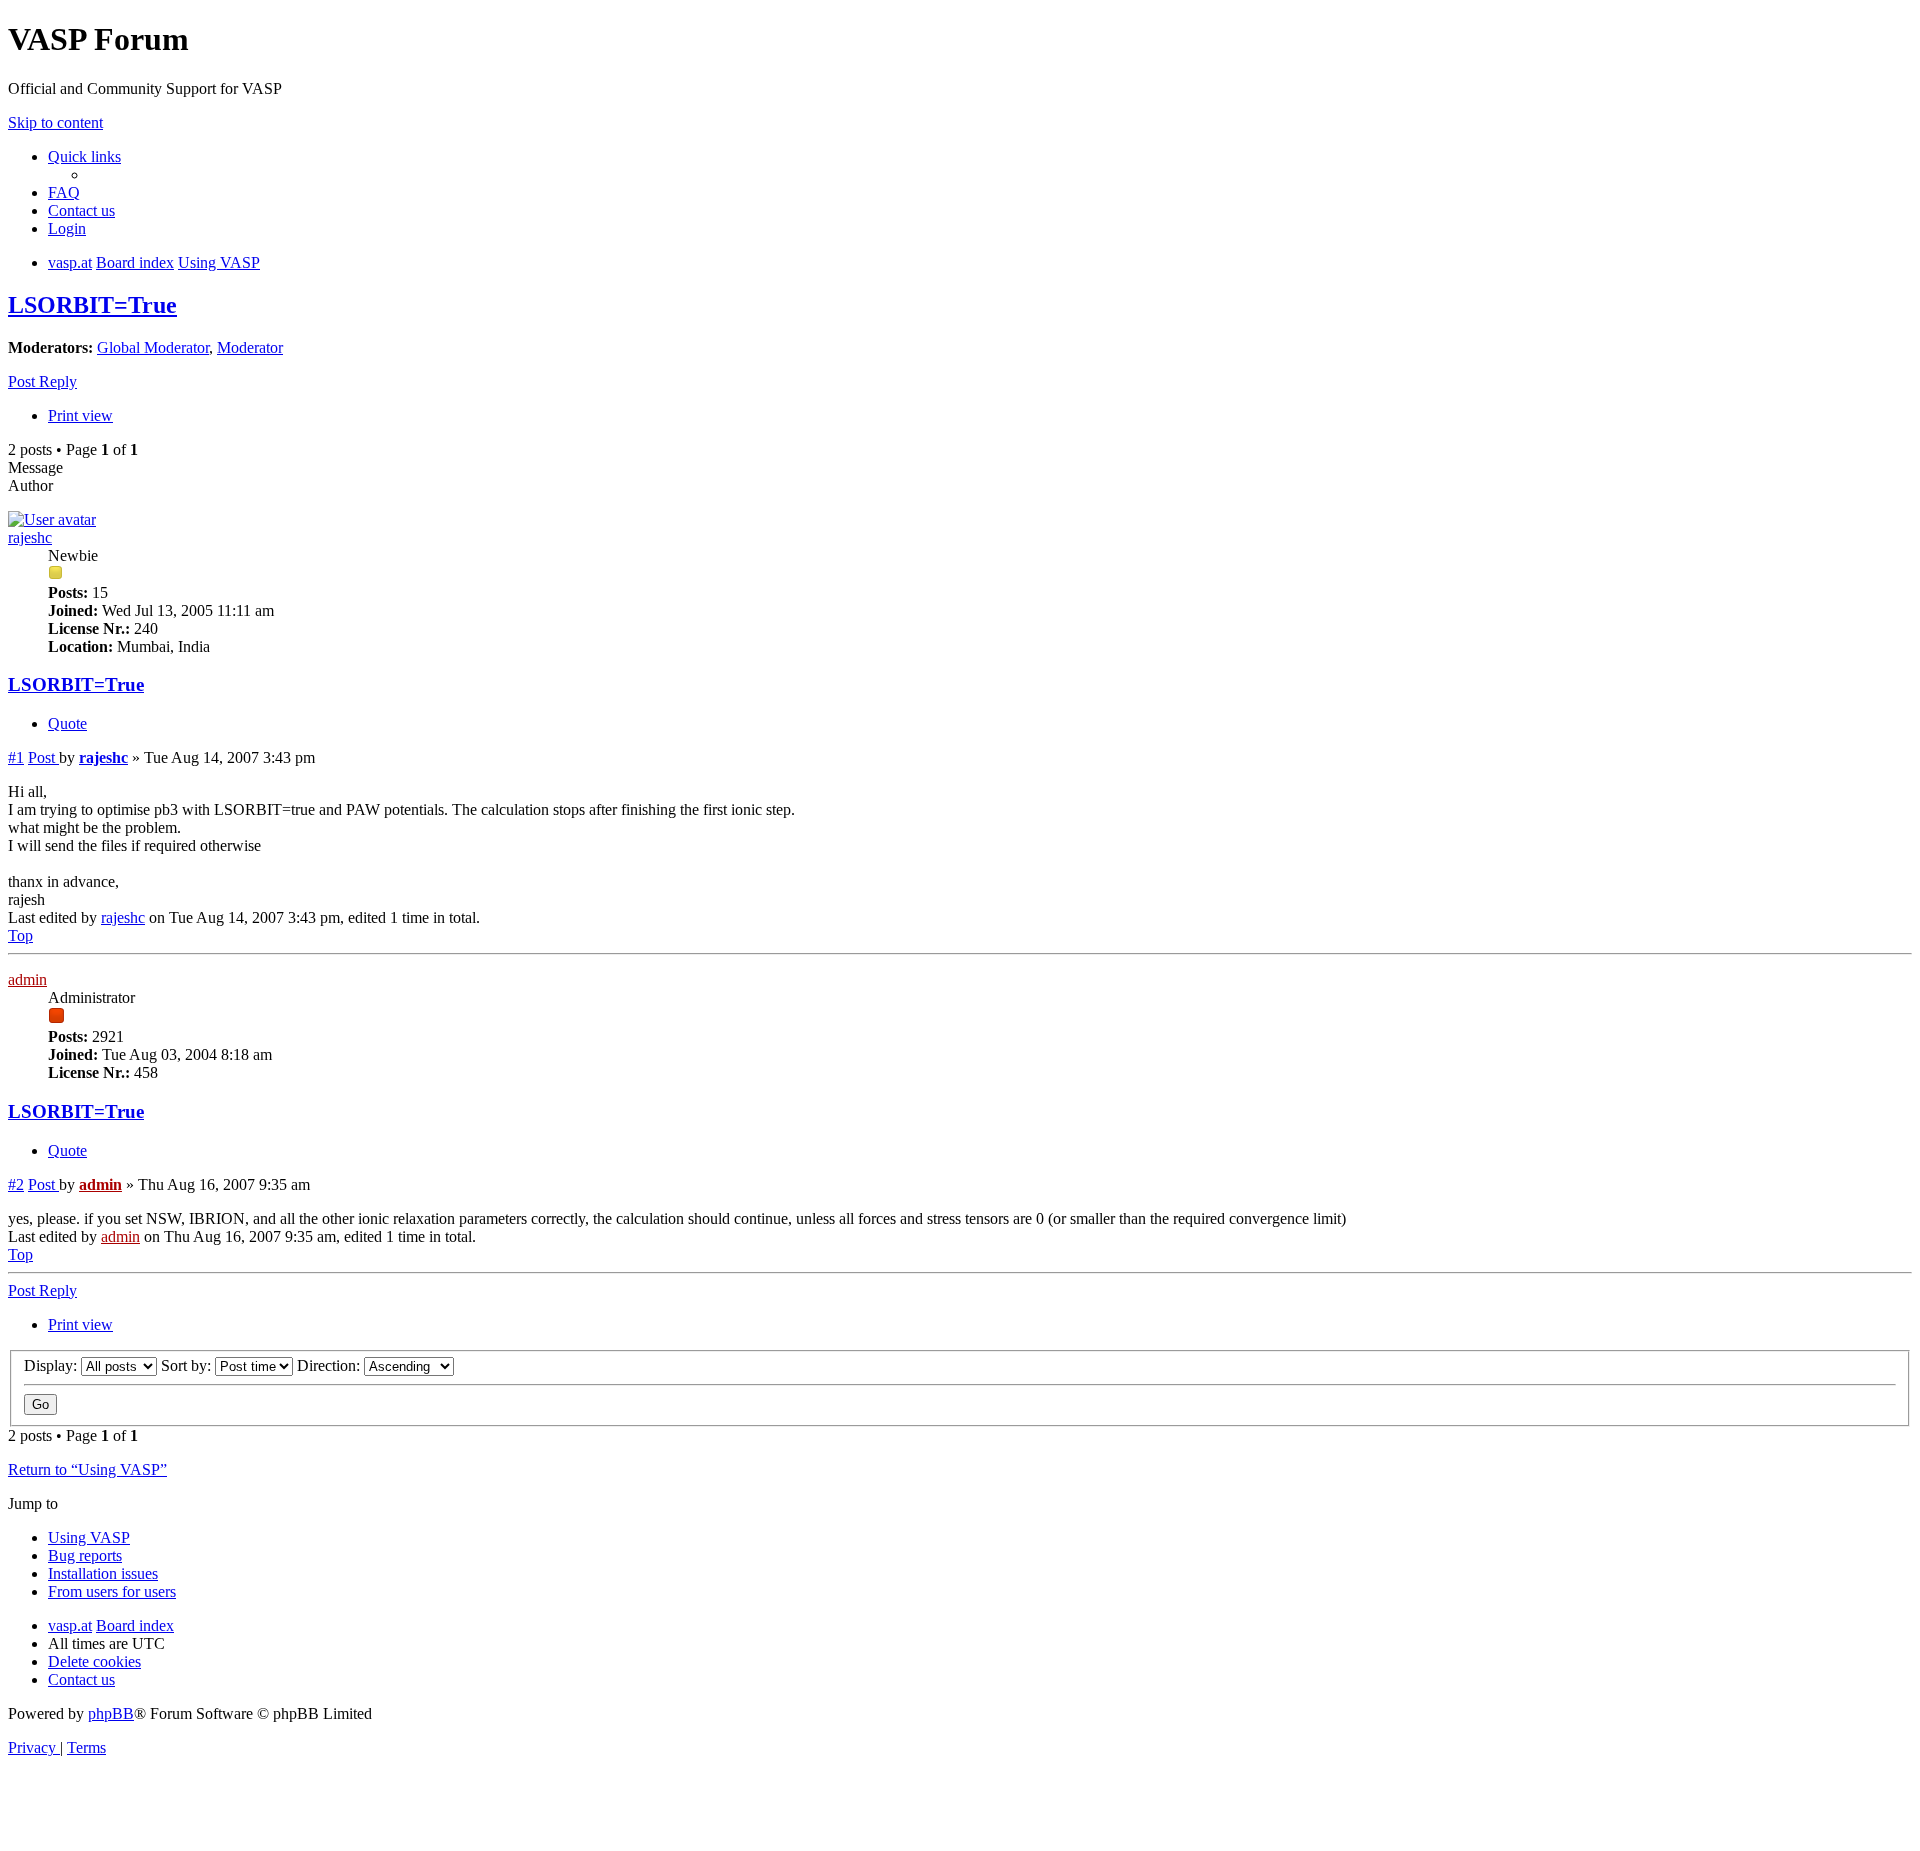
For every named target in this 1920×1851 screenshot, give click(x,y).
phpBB (111, 1713)
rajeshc (30, 537)
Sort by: (188, 1365)
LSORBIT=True (92, 305)
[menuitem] (64, 192)
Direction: (330, 1365)
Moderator (250, 347)
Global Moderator (153, 347)
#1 (16, 757)
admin (27, 979)
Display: (52, 1365)
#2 (16, 1184)
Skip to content (55, 122)
